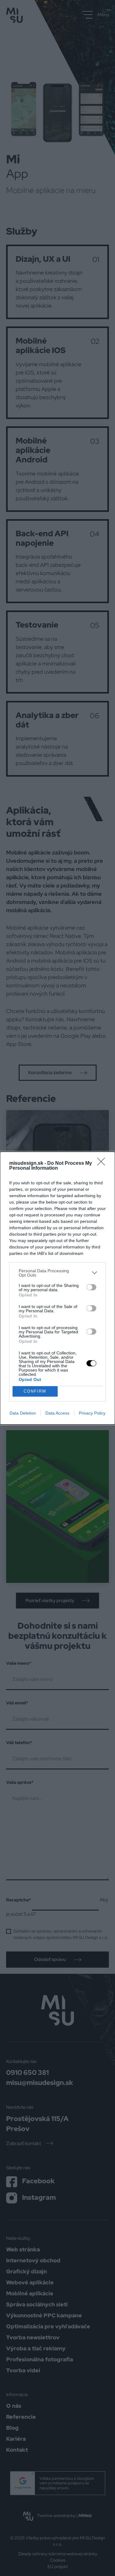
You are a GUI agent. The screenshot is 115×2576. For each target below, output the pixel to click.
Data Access (57, 1413)
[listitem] (57, 1273)
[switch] (91, 1287)
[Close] (103, 1164)
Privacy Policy (92, 1413)
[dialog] (57, 1288)
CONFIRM (35, 1391)
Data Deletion (23, 1413)
